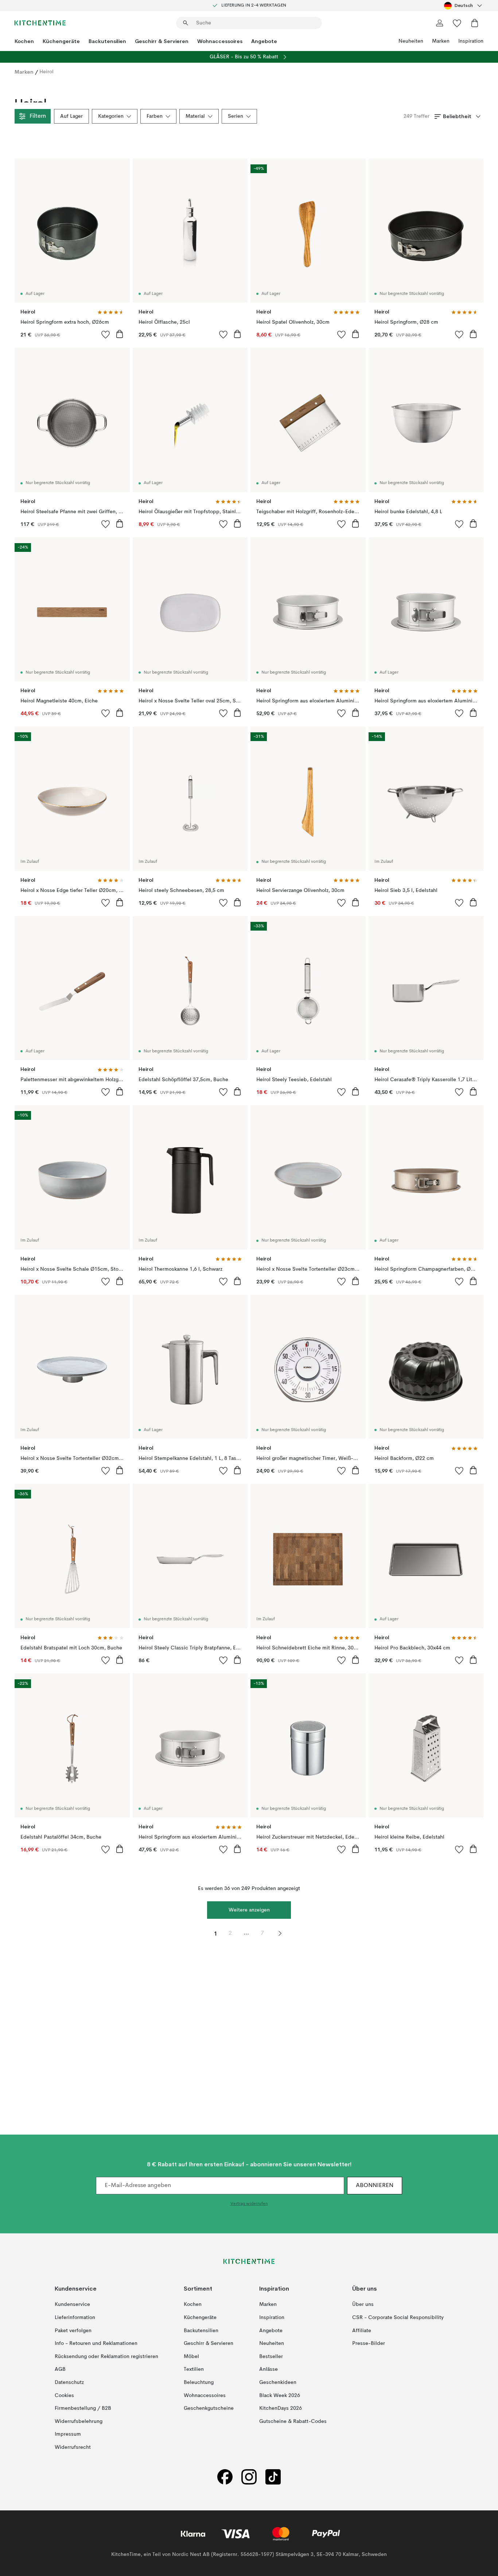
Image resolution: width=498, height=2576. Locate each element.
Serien (236, 116)
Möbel (191, 2357)
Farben (155, 116)
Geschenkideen (278, 2382)
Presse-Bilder (369, 2343)
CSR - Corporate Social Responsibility (398, 2318)
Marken (441, 41)
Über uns (363, 2304)
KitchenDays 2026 (281, 2408)
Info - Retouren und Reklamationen (96, 2343)
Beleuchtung (199, 2382)
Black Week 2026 (280, 2396)
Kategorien (111, 116)
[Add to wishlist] (106, 334)
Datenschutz (69, 2382)
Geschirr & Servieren (162, 41)
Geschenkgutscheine (209, 2408)
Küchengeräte (61, 41)
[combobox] (464, 5)
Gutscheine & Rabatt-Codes (293, 2421)
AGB (60, 2369)
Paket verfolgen (73, 2331)
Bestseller (271, 2357)
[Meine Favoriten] (457, 23)
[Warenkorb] (475, 23)
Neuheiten (411, 41)
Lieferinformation (75, 2318)
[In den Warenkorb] (120, 334)
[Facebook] (225, 2477)
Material (195, 116)
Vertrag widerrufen (249, 2204)
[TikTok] (273, 2477)
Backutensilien (107, 41)
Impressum (68, 2434)
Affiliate (362, 2331)
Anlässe (269, 2369)
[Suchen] (186, 23)
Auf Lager (71, 116)
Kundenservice (72, 2304)
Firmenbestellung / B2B (83, 2408)
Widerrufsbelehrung (79, 2421)
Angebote (264, 41)
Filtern (38, 116)
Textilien (194, 2369)
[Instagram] (249, 2477)
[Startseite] (40, 23)
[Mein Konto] (440, 23)
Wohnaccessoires (220, 41)
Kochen (24, 41)
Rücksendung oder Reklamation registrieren (106, 2357)
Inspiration (471, 41)
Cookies (64, 2396)
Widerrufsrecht (73, 2447)
